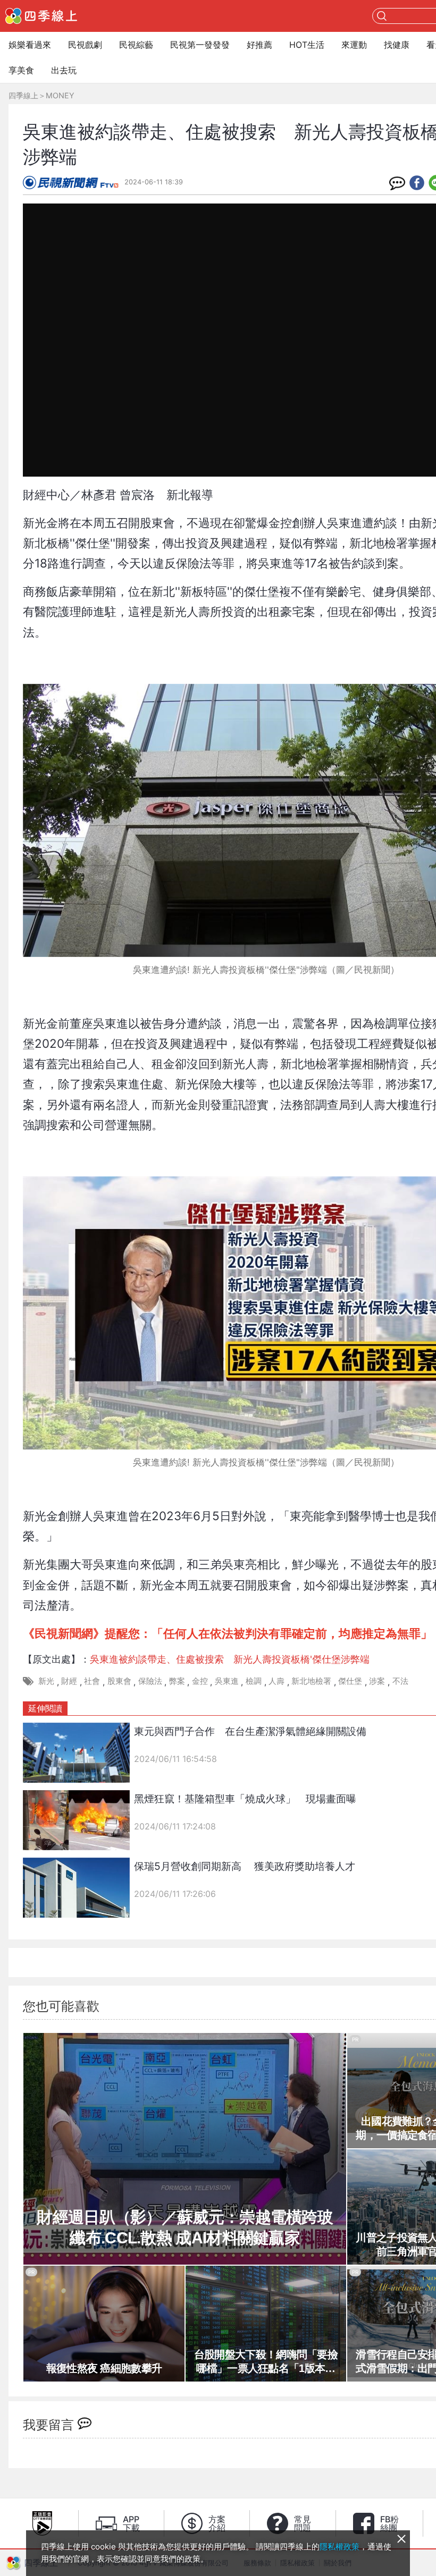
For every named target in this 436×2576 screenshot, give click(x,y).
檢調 (254, 1681)
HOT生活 (307, 45)
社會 (92, 1681)
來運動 (354, 45)
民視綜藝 (136, 45)
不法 (400, 1681)
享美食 (21, 70)
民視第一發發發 (200, 45)
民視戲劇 (85, 45)
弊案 (177, 1681)
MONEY (60, 95)
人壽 (276, 1681)
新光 (46, 1681)
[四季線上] (41, 16)
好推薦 (259, 45)
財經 (69, 1681)
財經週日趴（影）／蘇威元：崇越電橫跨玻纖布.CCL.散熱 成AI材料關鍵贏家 (185, 2227)
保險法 (150, 1681)
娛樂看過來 (30, 45)
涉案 (377, 1681)
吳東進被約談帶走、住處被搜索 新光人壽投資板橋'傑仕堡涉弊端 (230, 1659)
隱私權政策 (339, 2547)
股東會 (119, 1681)
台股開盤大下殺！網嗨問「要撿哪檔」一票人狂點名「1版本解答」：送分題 (266, 2362)
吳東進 (227, 1681)
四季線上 (23, 95)
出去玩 (64, 70)
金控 (200, 1681)
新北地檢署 (311, 1681)
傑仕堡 (350, 1681)
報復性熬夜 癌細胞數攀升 (104, 2368)
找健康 (397, 45)
